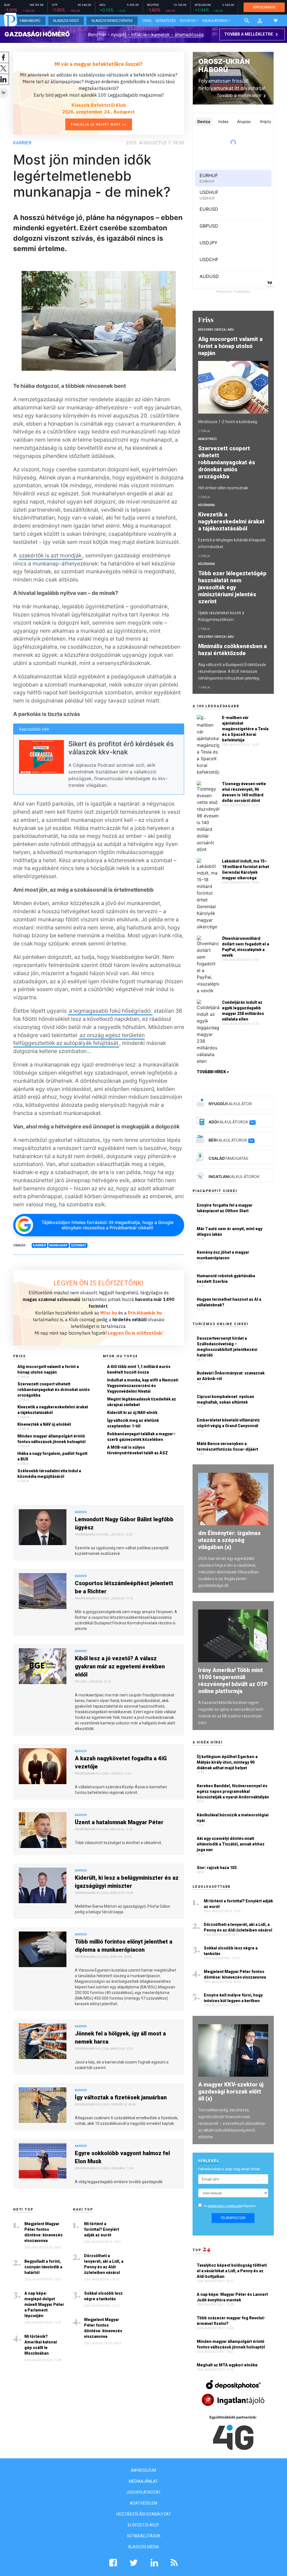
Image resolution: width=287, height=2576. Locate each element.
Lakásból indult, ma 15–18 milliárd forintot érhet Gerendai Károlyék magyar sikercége (246, 870)
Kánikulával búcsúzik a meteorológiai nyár (233, 1818)
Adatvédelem (143, 2503)
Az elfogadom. (230, 2206)
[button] (260, 21)
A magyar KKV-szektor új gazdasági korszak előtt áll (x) (231, 2092)
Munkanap (58, 1245)
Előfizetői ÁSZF (143, 2525)
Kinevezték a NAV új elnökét (44, 1424)
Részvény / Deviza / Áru (216, 330)
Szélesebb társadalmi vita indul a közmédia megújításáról (49, 1474)
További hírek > (213, 1072)
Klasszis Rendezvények (112, 21)
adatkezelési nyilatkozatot (225, 2206)
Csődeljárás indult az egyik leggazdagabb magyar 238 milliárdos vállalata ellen (243, 1011)
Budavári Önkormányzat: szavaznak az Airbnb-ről (231, 1376)
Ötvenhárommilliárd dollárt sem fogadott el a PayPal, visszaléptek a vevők (246, 947)
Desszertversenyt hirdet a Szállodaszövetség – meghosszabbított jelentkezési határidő (227, 1347)
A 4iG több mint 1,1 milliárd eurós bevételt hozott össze (139, 1369)
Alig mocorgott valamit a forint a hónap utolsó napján (48, 1369)
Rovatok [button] (188, 21)
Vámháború (30, 21)
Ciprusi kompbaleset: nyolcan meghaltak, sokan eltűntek (225, 1399)
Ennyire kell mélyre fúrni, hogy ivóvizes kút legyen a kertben (233, 1998)
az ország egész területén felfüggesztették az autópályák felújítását (79, 1039)
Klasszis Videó (66, 21)
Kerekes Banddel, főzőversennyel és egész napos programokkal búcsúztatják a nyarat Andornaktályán (233, 1791)
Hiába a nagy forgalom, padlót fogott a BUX (52, 1456)
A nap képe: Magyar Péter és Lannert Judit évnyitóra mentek (232, 2297)
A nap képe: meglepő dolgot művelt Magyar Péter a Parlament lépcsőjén (44, 2304)
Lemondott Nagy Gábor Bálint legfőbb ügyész (124, 1523)
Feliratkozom (233, 2218)
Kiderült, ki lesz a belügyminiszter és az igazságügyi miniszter (127, 1882)
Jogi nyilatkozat (143, 2492)
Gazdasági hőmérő (37, 34)
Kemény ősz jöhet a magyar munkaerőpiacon (223, 1255)
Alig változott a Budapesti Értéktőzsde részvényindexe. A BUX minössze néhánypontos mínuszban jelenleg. (232, 671)
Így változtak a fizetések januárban (121, 2097)
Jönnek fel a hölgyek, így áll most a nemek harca (120, 2038)
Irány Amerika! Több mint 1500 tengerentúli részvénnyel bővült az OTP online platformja (233, 1681)
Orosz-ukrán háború (224, 66)
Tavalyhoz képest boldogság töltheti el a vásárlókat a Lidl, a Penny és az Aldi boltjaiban (232, 2271)
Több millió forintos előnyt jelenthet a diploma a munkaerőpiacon (124, 1946)
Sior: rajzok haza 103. (217, 1868)
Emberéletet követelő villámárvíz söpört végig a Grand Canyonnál (228, 1423)
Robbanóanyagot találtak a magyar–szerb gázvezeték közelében (141, 1437)
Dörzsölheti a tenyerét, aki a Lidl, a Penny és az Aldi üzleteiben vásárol (104, 2264)
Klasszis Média (144, 2547)
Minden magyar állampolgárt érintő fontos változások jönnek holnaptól (51, 1439)
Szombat (78, 1245)
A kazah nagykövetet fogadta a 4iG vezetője (121, 1762)
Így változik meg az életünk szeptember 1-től (133, 1423)
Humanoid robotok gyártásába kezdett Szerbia (226, 1279)
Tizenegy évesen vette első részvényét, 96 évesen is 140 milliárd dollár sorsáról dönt (244, 792)
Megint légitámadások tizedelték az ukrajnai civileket (142, 1402)
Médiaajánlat (143, 2481)
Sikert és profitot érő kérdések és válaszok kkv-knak (121, 748)
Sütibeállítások (144, 2536)
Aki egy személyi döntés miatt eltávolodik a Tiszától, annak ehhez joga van (231, 1844)
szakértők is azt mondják (50, 555)
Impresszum (144, 2470)
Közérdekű (207, 505)
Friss (147, 21)
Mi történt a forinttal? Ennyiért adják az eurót (102, 2229)
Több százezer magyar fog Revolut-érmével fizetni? (231, 2321)
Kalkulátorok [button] (215, 21)
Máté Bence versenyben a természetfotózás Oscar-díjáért (227, 1446)
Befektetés (166, 21)
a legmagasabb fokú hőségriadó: (110, 1011)
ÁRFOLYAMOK (264, 7)
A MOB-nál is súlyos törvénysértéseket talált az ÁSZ (137, 1450)
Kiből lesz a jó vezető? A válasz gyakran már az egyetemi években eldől (120, 1666)
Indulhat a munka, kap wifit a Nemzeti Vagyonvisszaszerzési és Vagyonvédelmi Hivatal (143, 1386)
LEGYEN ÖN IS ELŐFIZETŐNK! (99, 1283)
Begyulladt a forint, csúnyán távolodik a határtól (43, 2267)
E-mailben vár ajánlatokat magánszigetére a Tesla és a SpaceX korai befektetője (245, 729)
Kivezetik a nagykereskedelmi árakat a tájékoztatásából (53, 1410)
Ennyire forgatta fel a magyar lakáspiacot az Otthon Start (225, 1208)
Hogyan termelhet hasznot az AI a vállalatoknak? (229, 1302)
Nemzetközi (207, 439)
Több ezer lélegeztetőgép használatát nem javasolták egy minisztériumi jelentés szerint (232, 587)
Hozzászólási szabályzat (144, 2514)
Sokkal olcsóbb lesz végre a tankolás (103, 2296)
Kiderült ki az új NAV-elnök (132, 1413)
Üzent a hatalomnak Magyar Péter (119, 1822)
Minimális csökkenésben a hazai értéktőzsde (232, 650)
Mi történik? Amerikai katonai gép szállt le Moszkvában (41, 2345)
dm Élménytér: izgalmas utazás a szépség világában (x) (229, 1540)
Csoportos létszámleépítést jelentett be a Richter (124, 1587)
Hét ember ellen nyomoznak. (224, 488)
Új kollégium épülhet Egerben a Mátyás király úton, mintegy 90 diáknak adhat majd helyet (227, 1762)
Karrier (22, 143)
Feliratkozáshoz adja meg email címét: (229, 2169)
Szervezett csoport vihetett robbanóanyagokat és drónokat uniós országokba (54, 1390)
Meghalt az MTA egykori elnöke (228, 2365)
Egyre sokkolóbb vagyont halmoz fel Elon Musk (122, 2157)
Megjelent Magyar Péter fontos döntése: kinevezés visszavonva (43, 2232)
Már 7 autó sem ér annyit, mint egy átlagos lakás (230, 1232)
